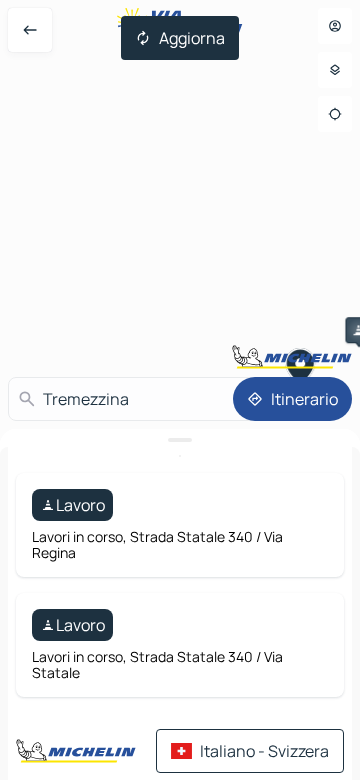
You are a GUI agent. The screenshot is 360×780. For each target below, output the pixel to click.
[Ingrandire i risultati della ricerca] (180, 440)
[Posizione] (335, 114)
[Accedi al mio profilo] (335, 26)
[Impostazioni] (335, 70)
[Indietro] (30, 30)
